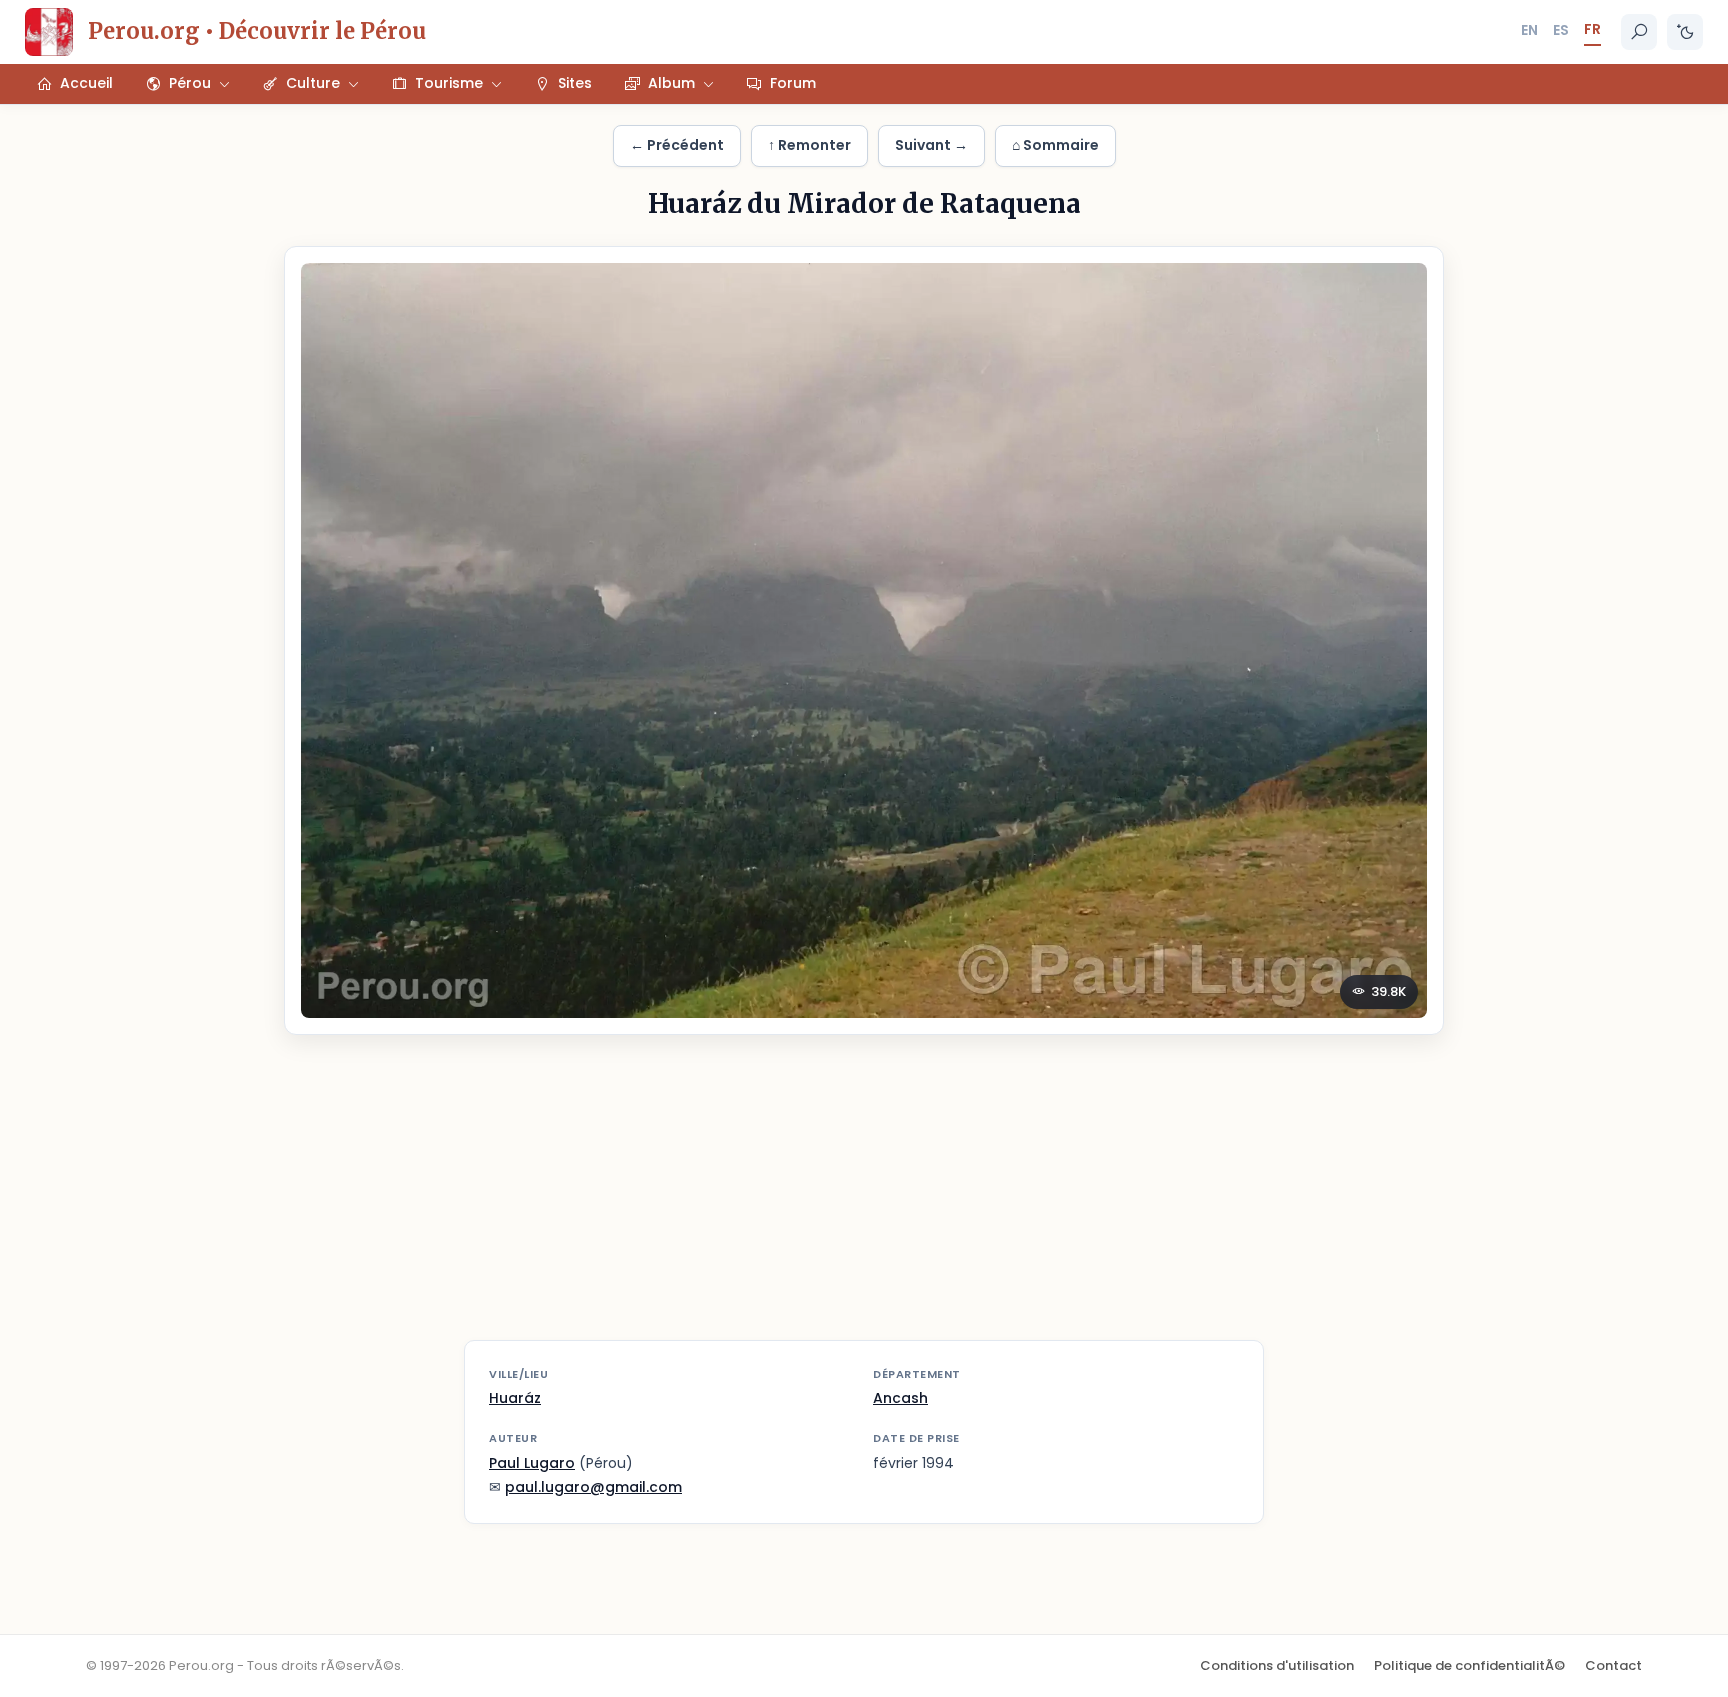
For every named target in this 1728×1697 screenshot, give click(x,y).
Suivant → (931, 145)
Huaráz (515, 1398)
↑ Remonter (809, 145)
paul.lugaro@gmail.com (593, 1487)
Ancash (900, 1398)
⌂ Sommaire (1055, 145)
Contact (1613, 1665)
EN (1529, 30)
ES (1561, 30)
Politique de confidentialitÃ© (1469, 1665)
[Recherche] (1639, 32)
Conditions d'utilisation (1277, 1665)
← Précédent (677, 145)
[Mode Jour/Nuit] (1685, 32)
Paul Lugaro (532, 1463)
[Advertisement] (864, 1200)
